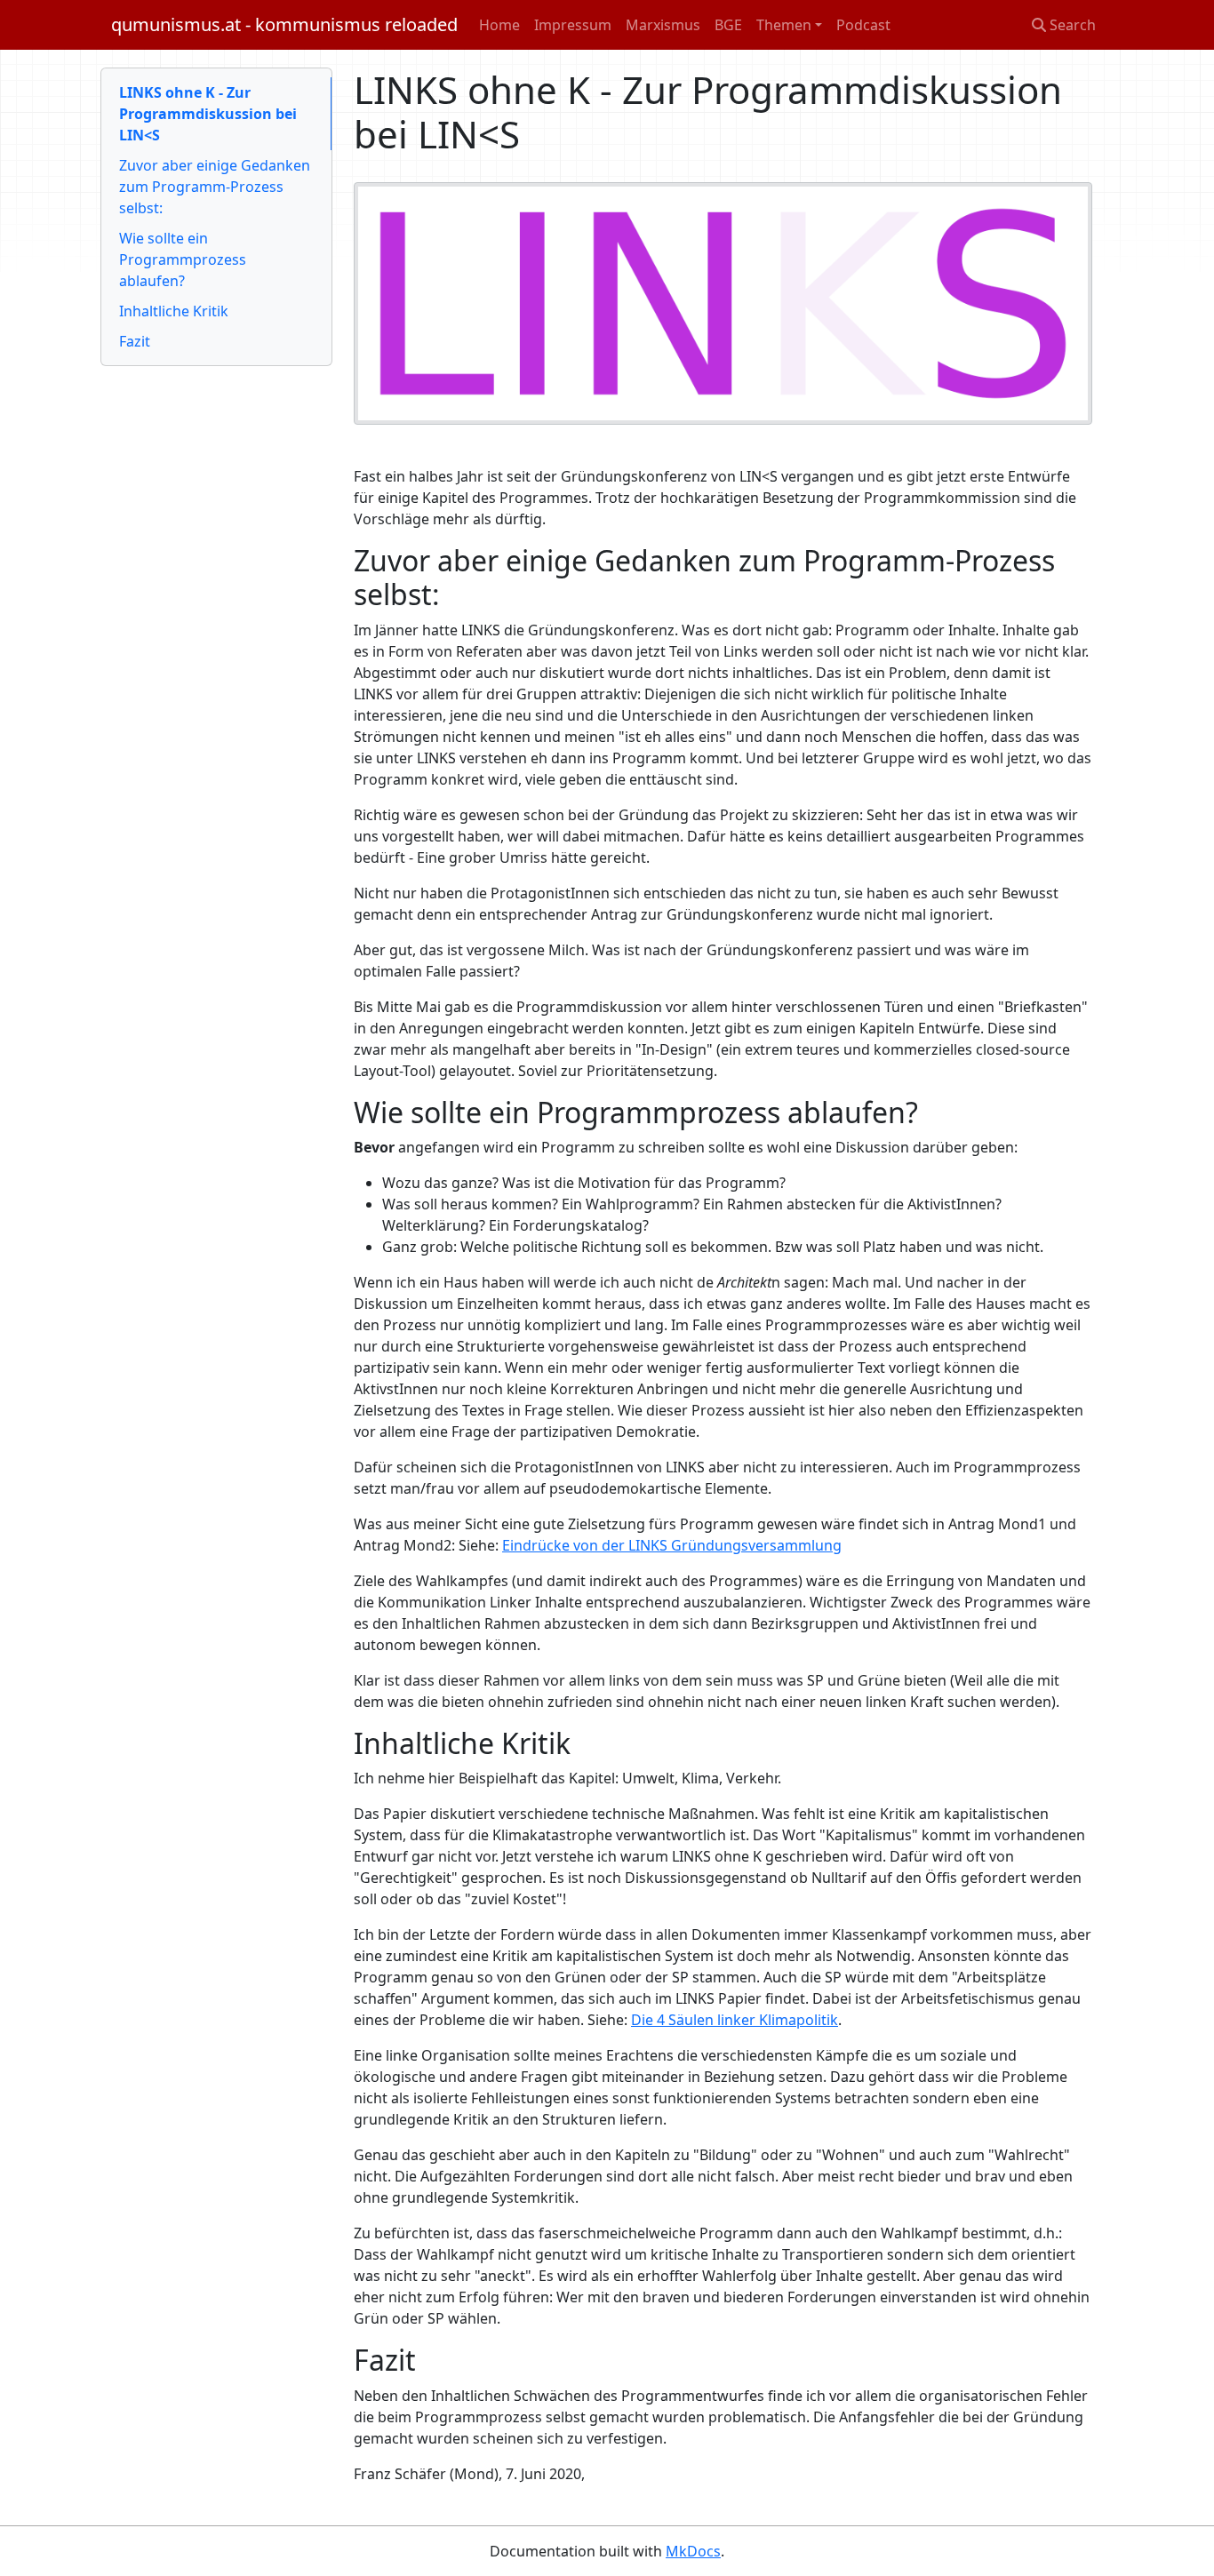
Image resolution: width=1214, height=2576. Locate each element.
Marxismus (663, 25)
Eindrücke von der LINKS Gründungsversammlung (672, 1545)
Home (499, 25)
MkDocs (693, 2551)
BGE (728, 25)
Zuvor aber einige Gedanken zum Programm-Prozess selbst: (215, 187)
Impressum (573, 25)
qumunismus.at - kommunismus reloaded (284, 24)
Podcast (863, 25)
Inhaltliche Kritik (174, 311)
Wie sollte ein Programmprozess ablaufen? (183, 259)
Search (1071, 25)
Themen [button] (784, 25)
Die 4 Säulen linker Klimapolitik (735, 2020)
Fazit (135, 341)
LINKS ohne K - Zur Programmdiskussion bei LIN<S (208, 114)
